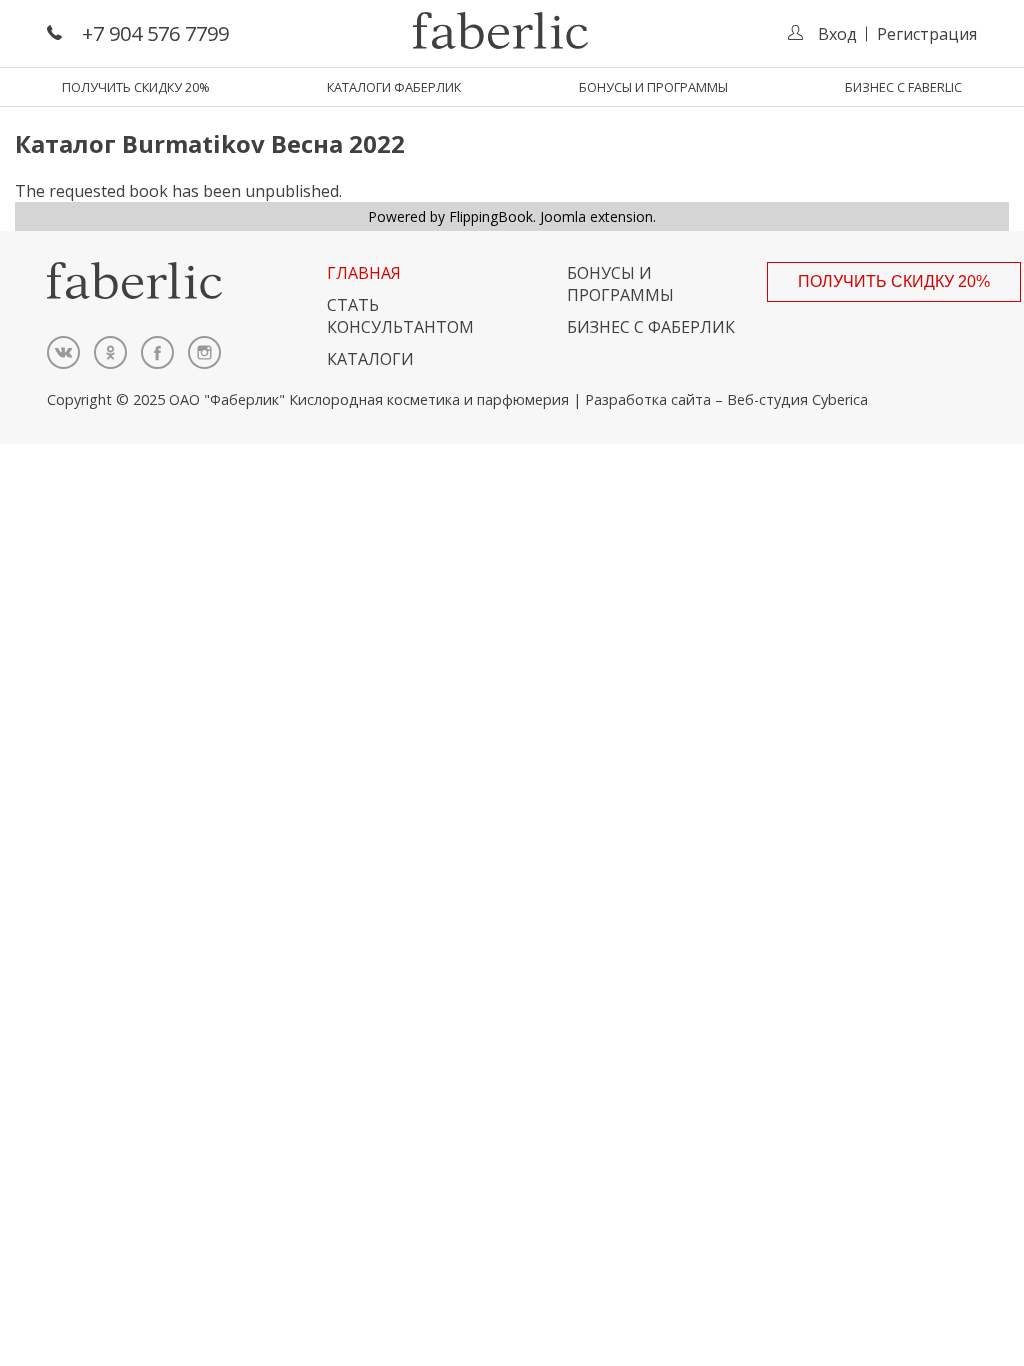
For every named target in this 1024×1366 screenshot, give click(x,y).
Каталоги (370, 359)
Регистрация (927, 34)
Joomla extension (596, 216)
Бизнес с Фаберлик (651, 327)
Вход (837, 34)
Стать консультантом (400, 316)
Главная (364, 273)
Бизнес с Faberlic (903, 87)
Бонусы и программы (653, 87)
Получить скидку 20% (136, 87)
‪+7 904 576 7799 (155, 33)
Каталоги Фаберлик (394, 87)
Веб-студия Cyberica (797, 399)
